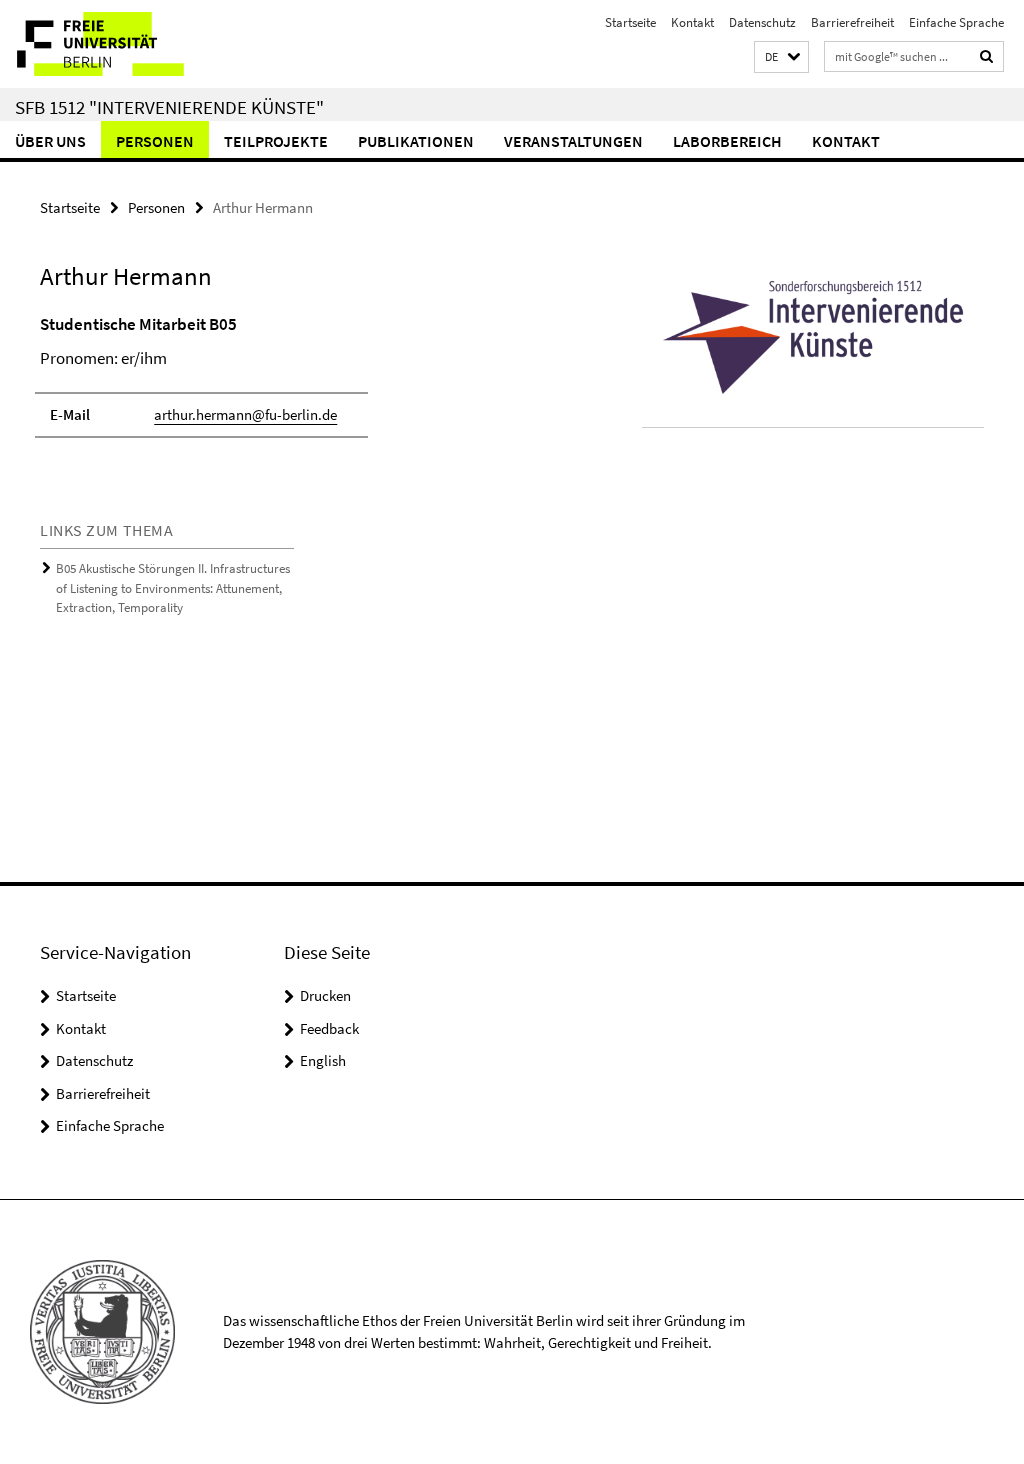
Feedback (329, 1028)
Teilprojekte (276, 141)
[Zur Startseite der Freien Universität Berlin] (132, 44)
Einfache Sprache (956, 22)
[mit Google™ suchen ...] (987, 56)
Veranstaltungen (573, 141)
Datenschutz (762, 22)
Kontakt (692, 22)
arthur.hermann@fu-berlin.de (245, 414)
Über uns (50, 141)
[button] (781, 57)
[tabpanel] (309, 385)
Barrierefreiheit (852, 22)
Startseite (630, 22)
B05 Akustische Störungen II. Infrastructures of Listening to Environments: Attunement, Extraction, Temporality (173, 588)
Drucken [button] (325, 995)
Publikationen (416, 141)
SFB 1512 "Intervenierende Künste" (169, 107)
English (323, 1060)
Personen (155, 141)
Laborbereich (727, 141)
